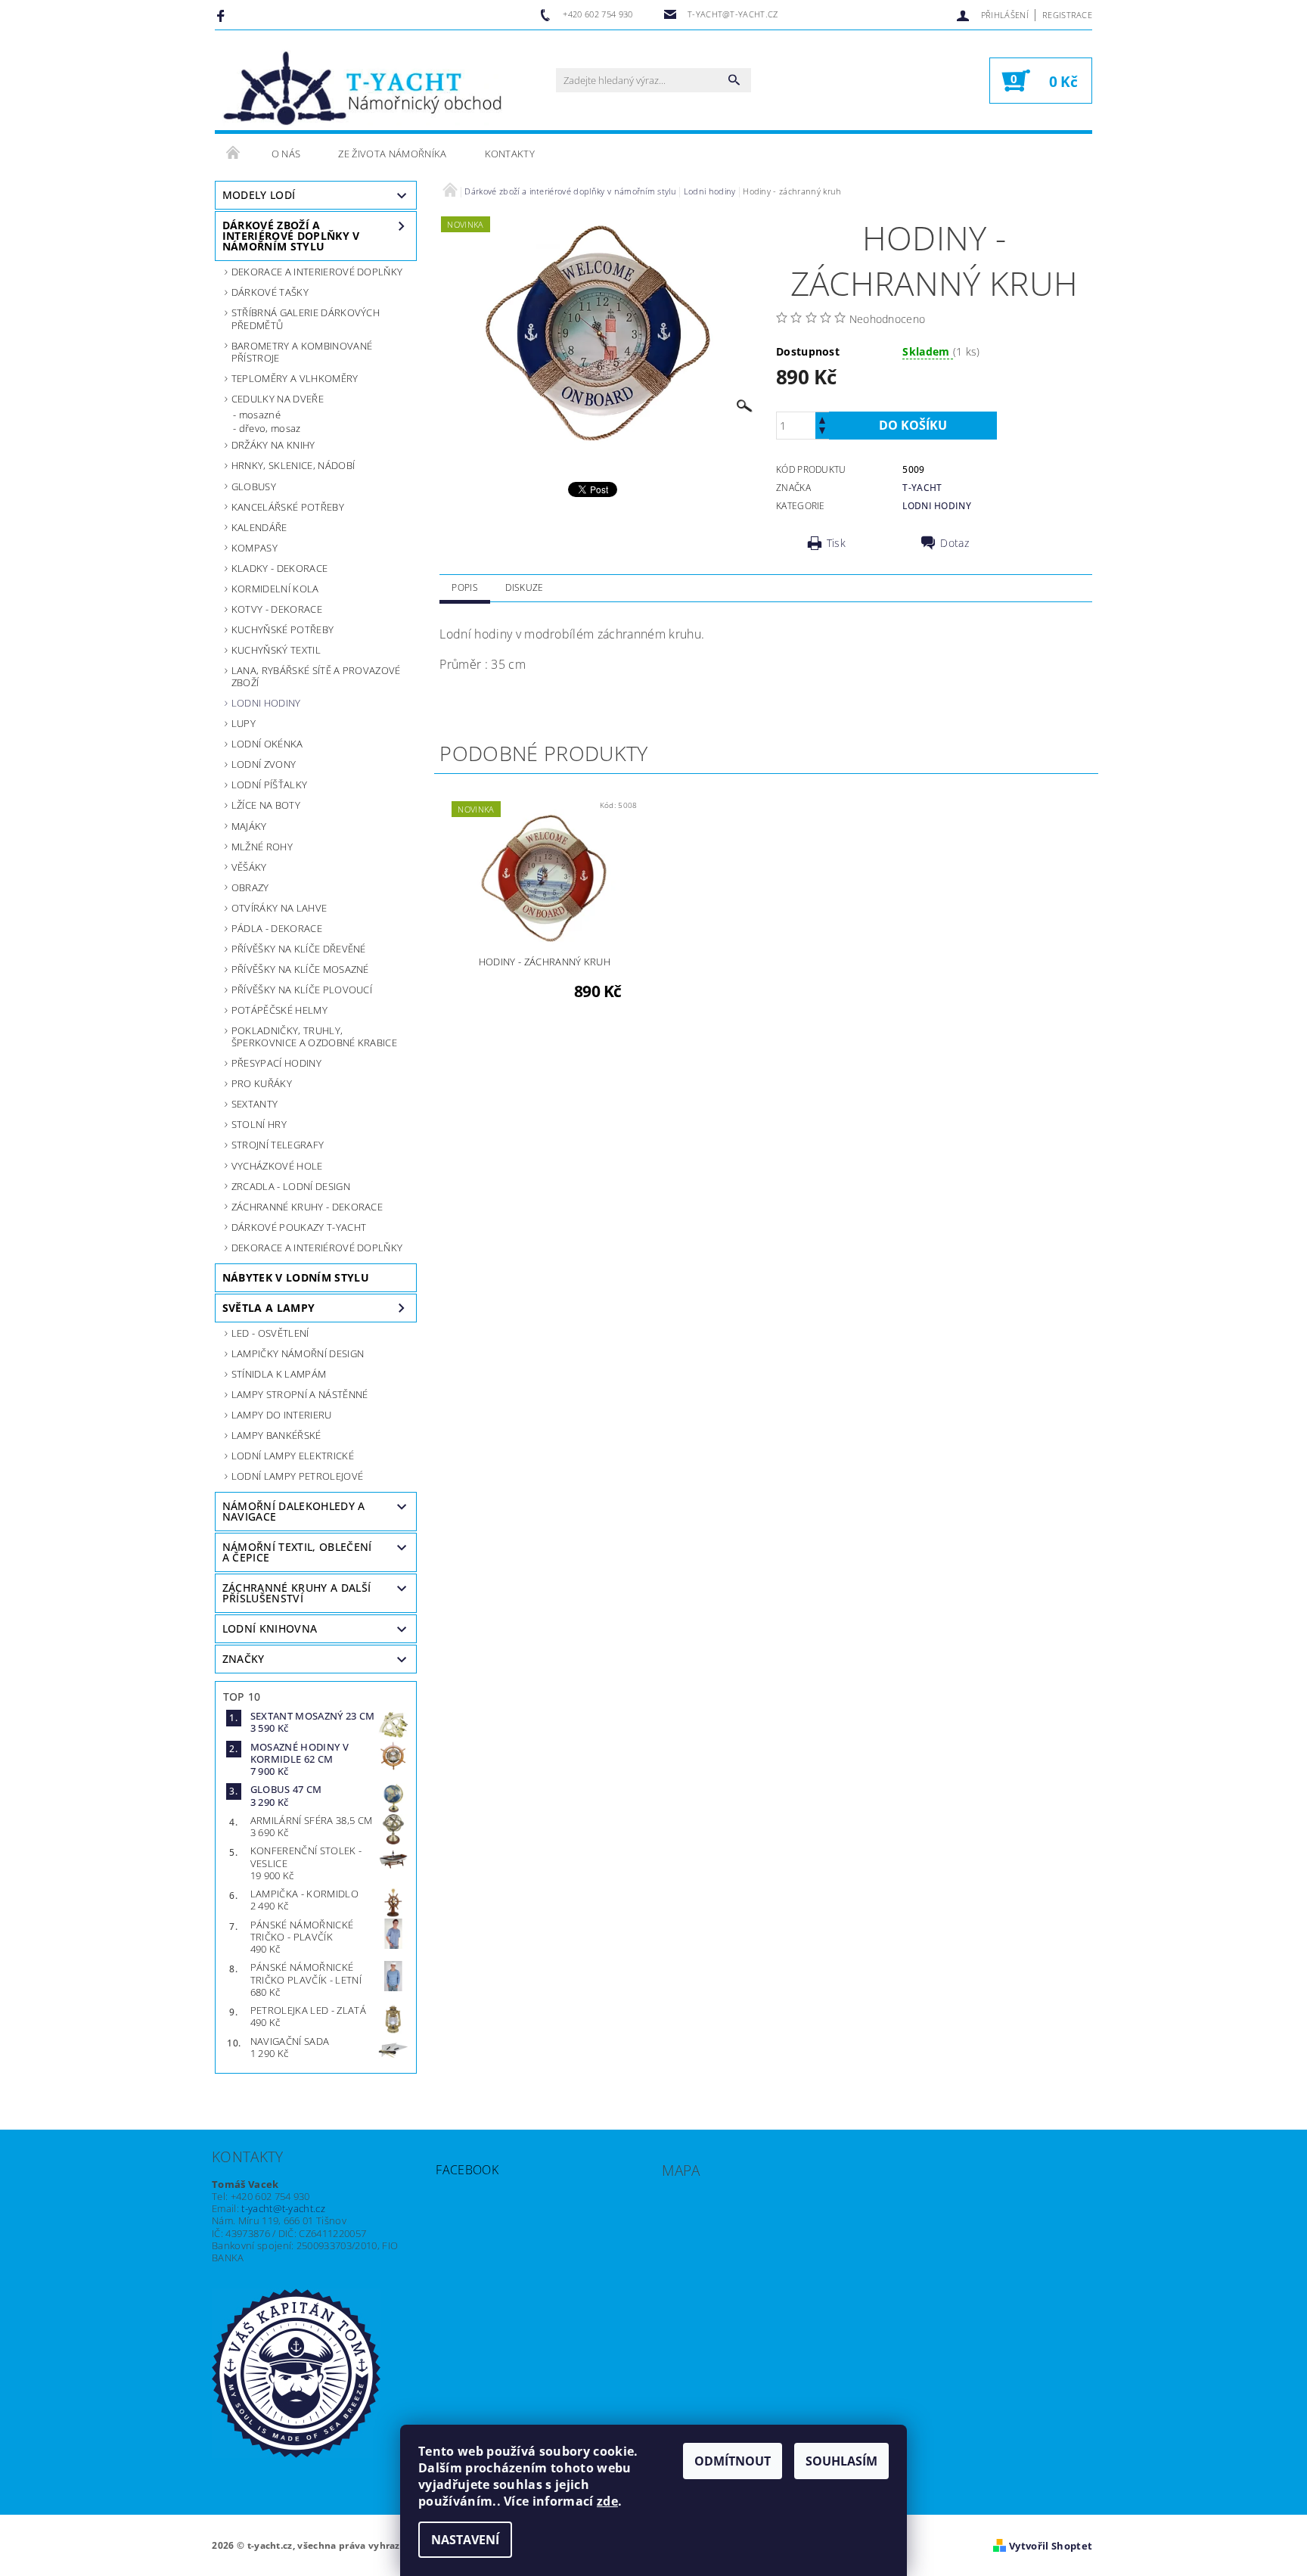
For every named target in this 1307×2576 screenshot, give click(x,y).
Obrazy (250, 887)
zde (607, 2501)
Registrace (1067, 15)
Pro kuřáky (262, 1083)
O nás (286, 154)
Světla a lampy (269, 1308)
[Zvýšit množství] (822, 419)
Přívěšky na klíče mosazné (300, 969)
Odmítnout (733, 2461)
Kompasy (255, 548)
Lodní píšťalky (269, 785)
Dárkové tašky (270, 292)
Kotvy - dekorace (277, 609)
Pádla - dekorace (277, 928)
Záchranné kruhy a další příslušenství (296, 1593)
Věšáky (249, 867)
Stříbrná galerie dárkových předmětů (306, 319)
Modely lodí (259, 195)
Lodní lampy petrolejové (297, 1476)
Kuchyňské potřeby (283, 629)
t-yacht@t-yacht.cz (283, 2208)
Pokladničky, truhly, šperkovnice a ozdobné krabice (314, 1036)
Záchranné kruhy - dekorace (307, 1207)
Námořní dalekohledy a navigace (294, 1511)
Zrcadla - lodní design (291, 1186)
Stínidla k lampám (279, 1374)
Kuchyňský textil (276, 650)
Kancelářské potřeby (288, 507)
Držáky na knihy (273, 445)
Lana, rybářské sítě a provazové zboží (316, 676)
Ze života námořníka (392, 154)
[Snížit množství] (822, 432)
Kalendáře (259, 527)
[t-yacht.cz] (362, 88)
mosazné (260, 415)
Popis (465, 587)
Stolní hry (259, 1124)
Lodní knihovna (270, 1628)
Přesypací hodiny (276, 1063)
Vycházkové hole (277, 1166)
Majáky (249, 826)
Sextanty (255, 1104)
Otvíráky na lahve (279, 908)
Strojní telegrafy (278, 1145)
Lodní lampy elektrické (293, 1456)
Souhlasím (841, 2461)
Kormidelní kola (275, 589)
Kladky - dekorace (279, 568)
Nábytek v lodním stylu (296, 1277)
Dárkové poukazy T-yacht (299, 1227)
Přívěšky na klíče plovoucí (302, 990)
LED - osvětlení (270, 1333)
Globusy (254, 486)
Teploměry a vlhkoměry (295, 378)
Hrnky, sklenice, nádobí (293, 465)
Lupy (244, 723)
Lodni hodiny (266, 703)
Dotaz (955, 543)
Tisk (836, 543)
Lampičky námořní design (298, 1353)
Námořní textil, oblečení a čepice (297, 1552)
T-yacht (922, 488)
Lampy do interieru (282, 1415)
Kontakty (510, 154)
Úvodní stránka (234, 154)
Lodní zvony (264, 764)
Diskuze (524, 587)
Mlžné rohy (262, 847)
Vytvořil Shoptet (1051, 2546)
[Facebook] (223, 15)
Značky (244, 1659)
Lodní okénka (267, 744)
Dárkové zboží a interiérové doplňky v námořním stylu (291, 236)
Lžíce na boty (266, 805)
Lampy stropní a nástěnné (300, 1394)
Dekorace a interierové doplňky (317, 272)
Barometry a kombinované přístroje (302, 352)
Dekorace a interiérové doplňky (317, 1248)
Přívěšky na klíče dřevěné (299, 949)
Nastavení (465, 2540)
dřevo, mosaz (270, 428)
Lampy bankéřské (276, 1435)
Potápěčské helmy (279, 1010)
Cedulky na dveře (278, 399)
